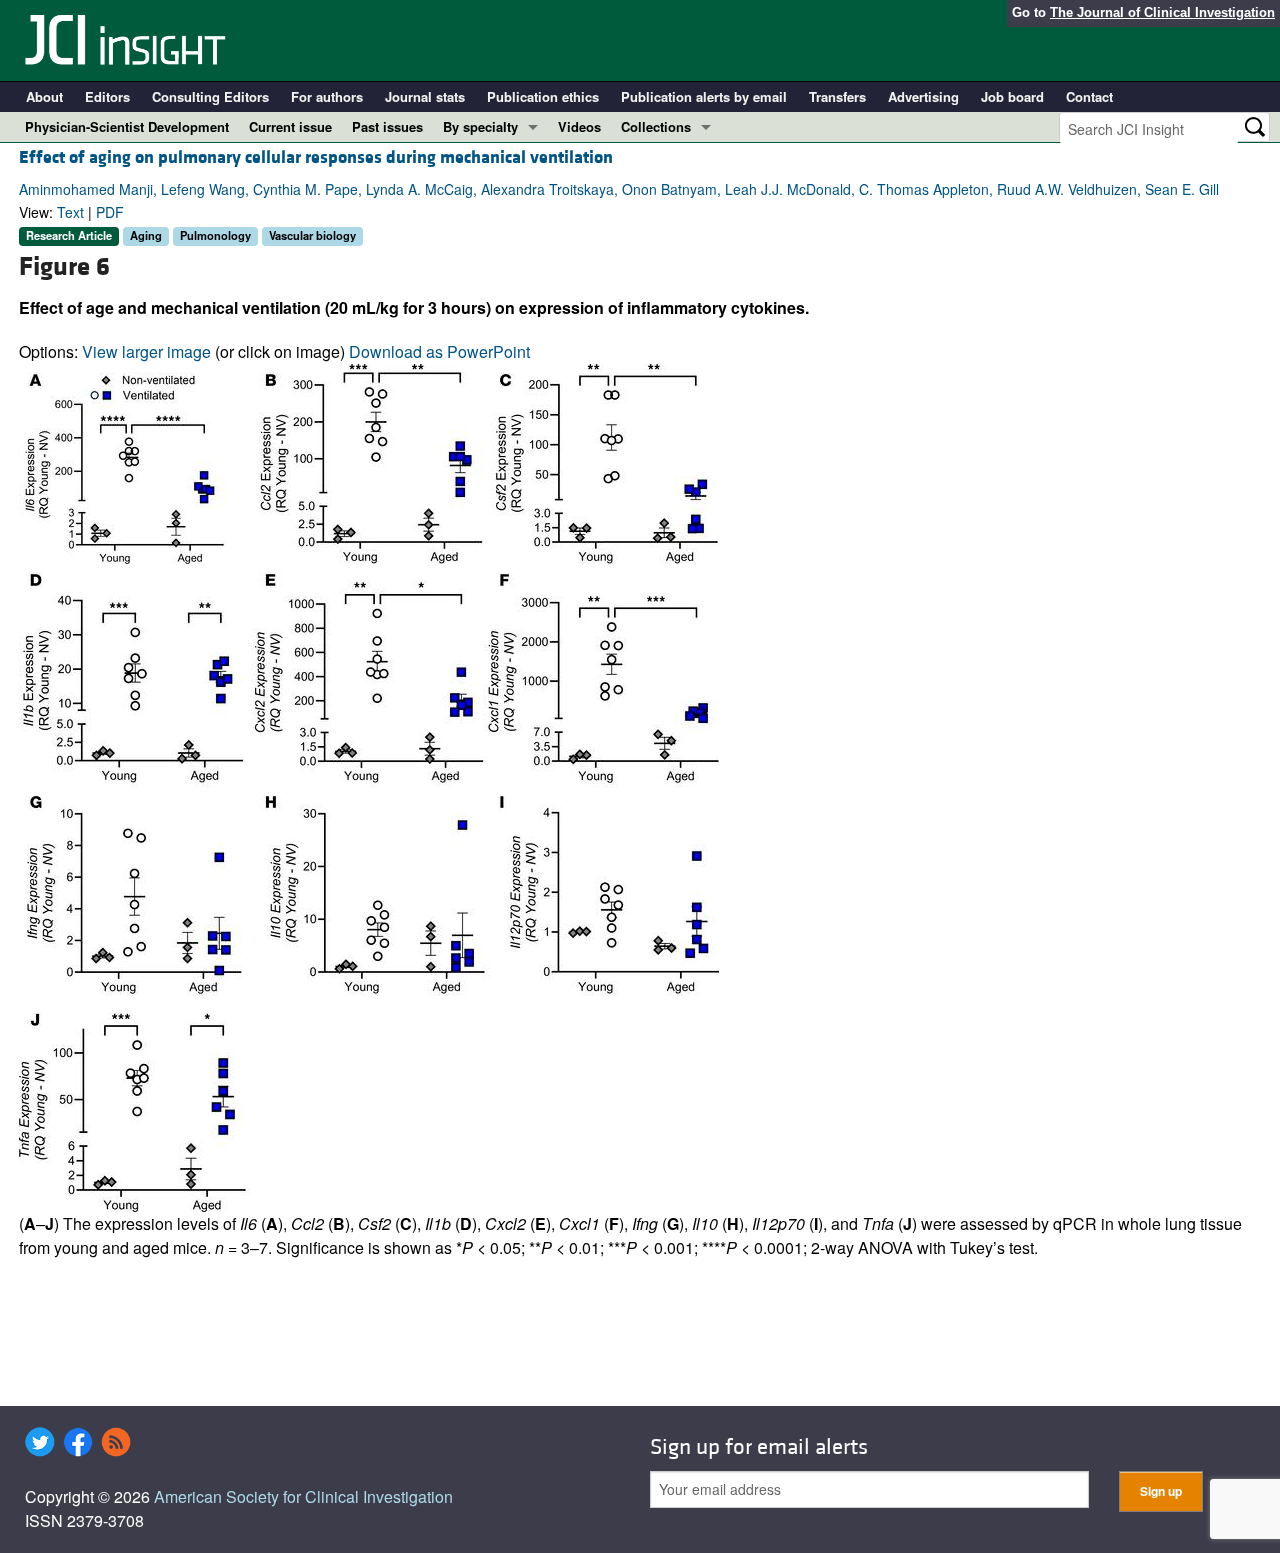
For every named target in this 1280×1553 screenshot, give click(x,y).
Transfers (837, 96)
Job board (1012, 96)
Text (70, 212)
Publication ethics (543, 96)
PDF (110, 212)
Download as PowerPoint (439, 351)
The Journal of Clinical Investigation (1162, 12)
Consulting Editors (210, 96)
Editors (107, 96)
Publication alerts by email (704, 96)
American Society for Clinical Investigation (303, 1496)
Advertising (923, 96)
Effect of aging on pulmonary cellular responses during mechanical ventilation (316, 157)
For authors (327, 96)
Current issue (290, 126)
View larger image (146, 351)
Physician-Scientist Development (127, 126)
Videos (579, 126)
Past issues (387, 126)
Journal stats (425, 96)
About (44, 96)
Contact (1089, 96)
